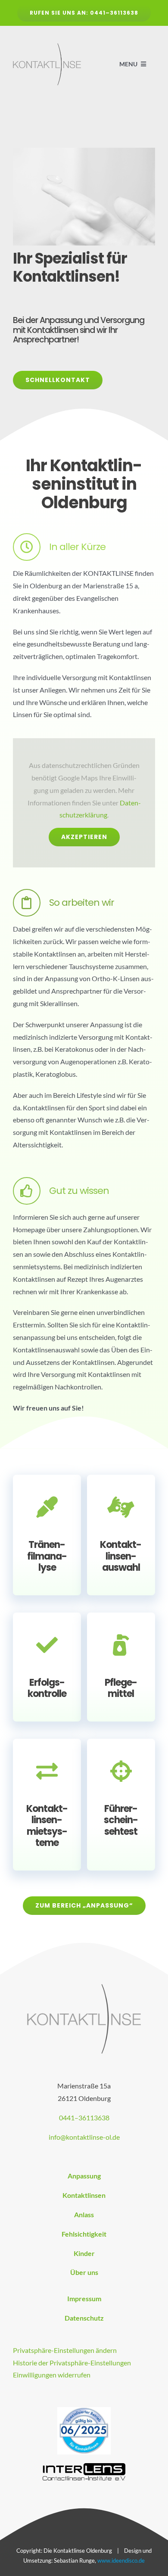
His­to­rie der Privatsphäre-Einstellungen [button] (72, 2363)
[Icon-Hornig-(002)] (84, 2410)
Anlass (84, 2214)
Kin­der (84, 2253)
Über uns (84, 2272)
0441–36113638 (84, 2118)
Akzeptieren (84, 837)
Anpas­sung (84, 2176)
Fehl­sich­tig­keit (84, 2234)
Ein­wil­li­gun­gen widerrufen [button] (52, 2375)
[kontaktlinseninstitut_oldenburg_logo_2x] (47, 46)
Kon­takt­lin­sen (84, 2195)
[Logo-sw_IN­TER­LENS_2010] (84, 2466)
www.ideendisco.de (121, 2560)
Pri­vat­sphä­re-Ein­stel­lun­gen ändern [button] (65, 2350)
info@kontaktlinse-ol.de (84, 2137)
